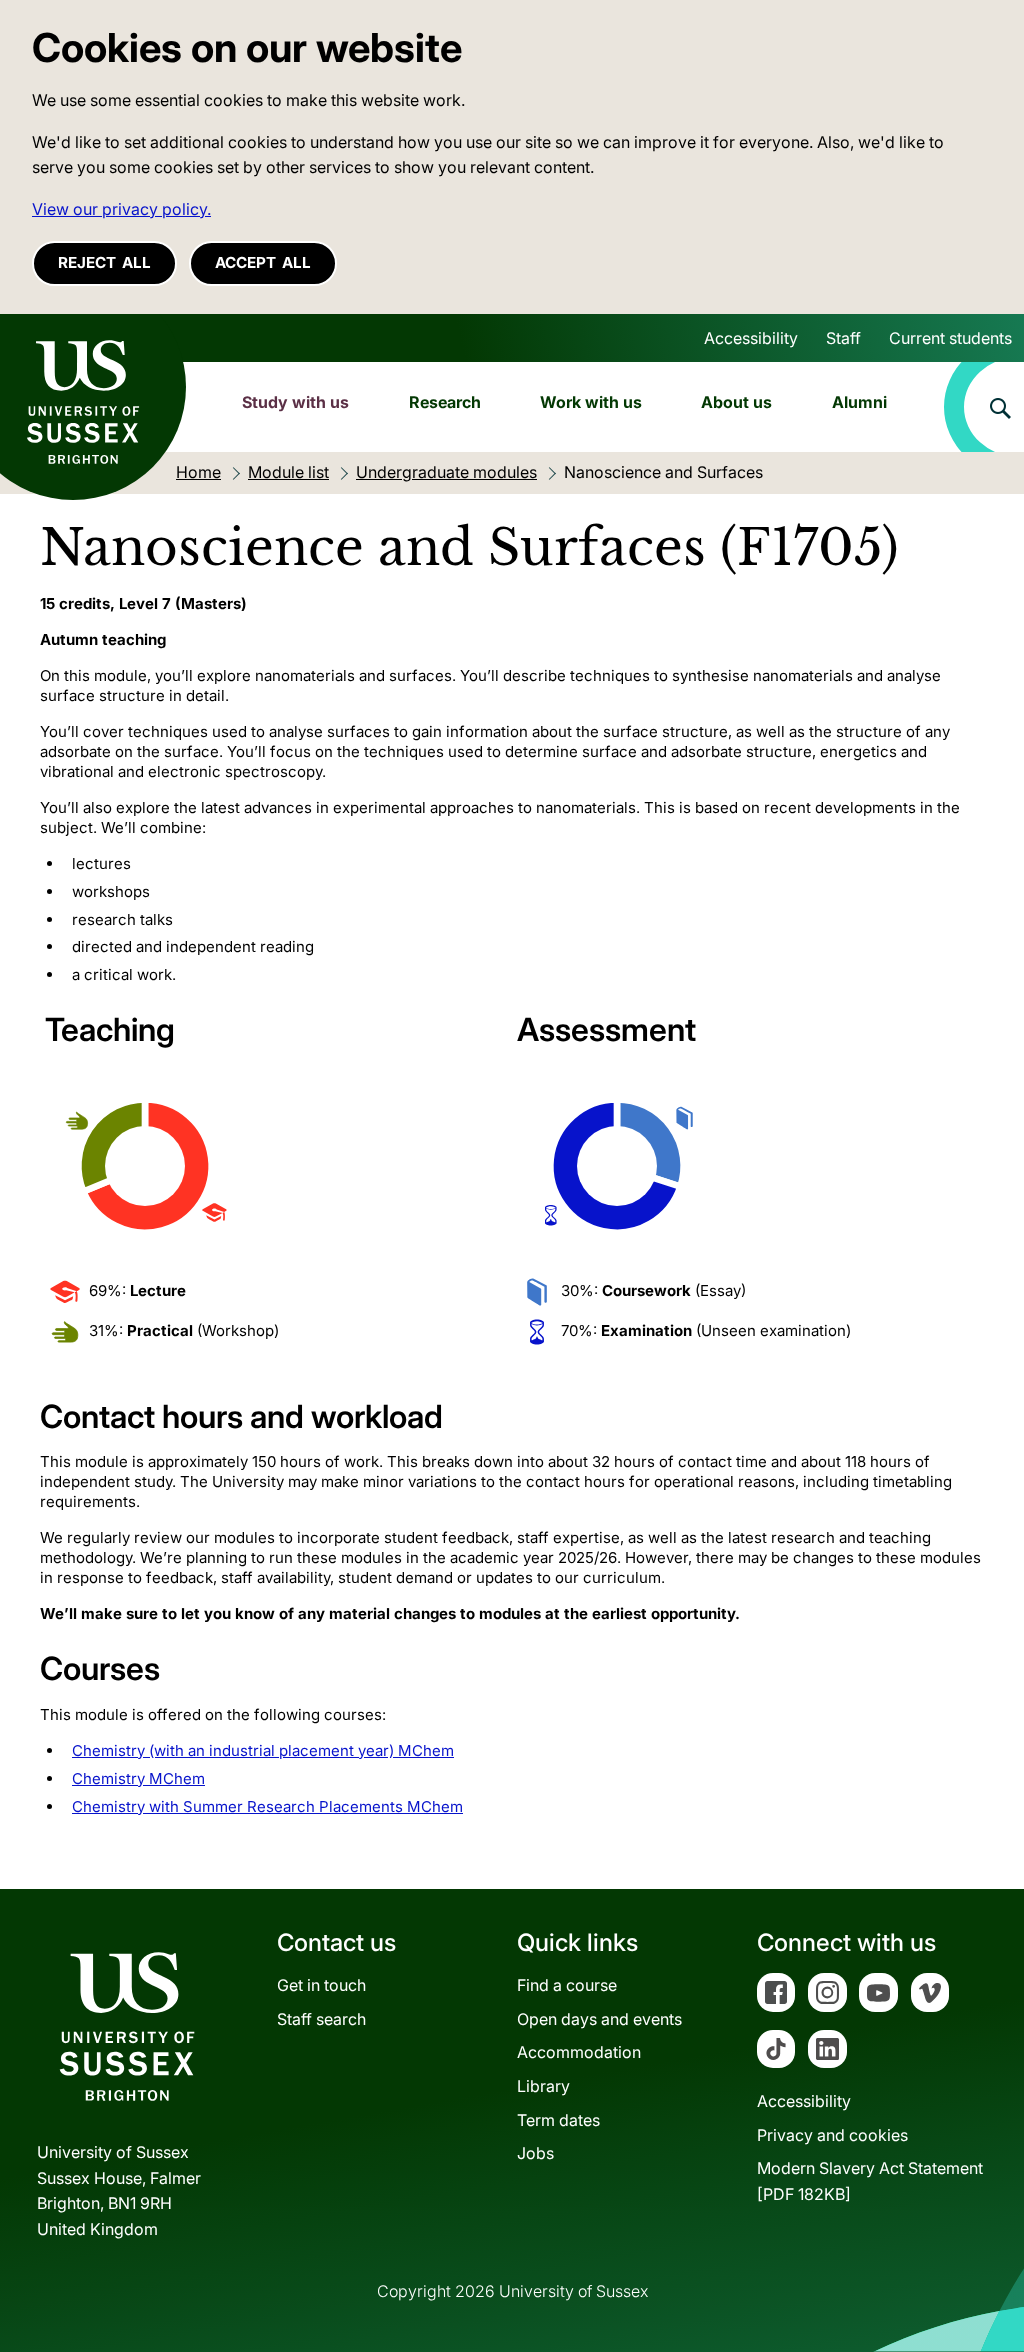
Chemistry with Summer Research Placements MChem (267, 1806)
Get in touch (321, 1985)
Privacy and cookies (832, 2135)
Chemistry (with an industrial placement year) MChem (263, 1750)
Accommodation (579, 2052)
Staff (843, 338)
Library (543, 2086)
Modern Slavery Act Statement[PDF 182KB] (870, 2181)
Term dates (558, 2120)
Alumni (859, 402)
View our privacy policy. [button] (121, 209)
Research (445, 402)
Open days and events (599, 2019)
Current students (950, 338)
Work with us (591, 402)
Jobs (535, 2153)
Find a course (567, 1985)
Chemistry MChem (138, 1778)
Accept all (263, 262)
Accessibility (751, 338)
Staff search (321, 2019)
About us (736, 402)
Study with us (295, 402)
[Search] (984, 407)
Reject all (104, 262)
